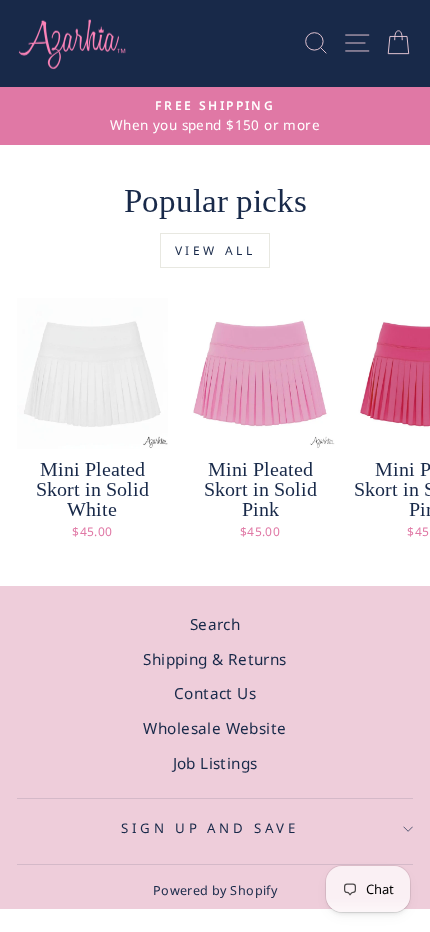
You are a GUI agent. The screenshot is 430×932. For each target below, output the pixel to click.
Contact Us (215, 693)
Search (215, 624)
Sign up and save (210, 828)
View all (215, 250)
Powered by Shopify (215, 890)
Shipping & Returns (214, 659)
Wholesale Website (214, 728)
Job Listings (215, 763)
